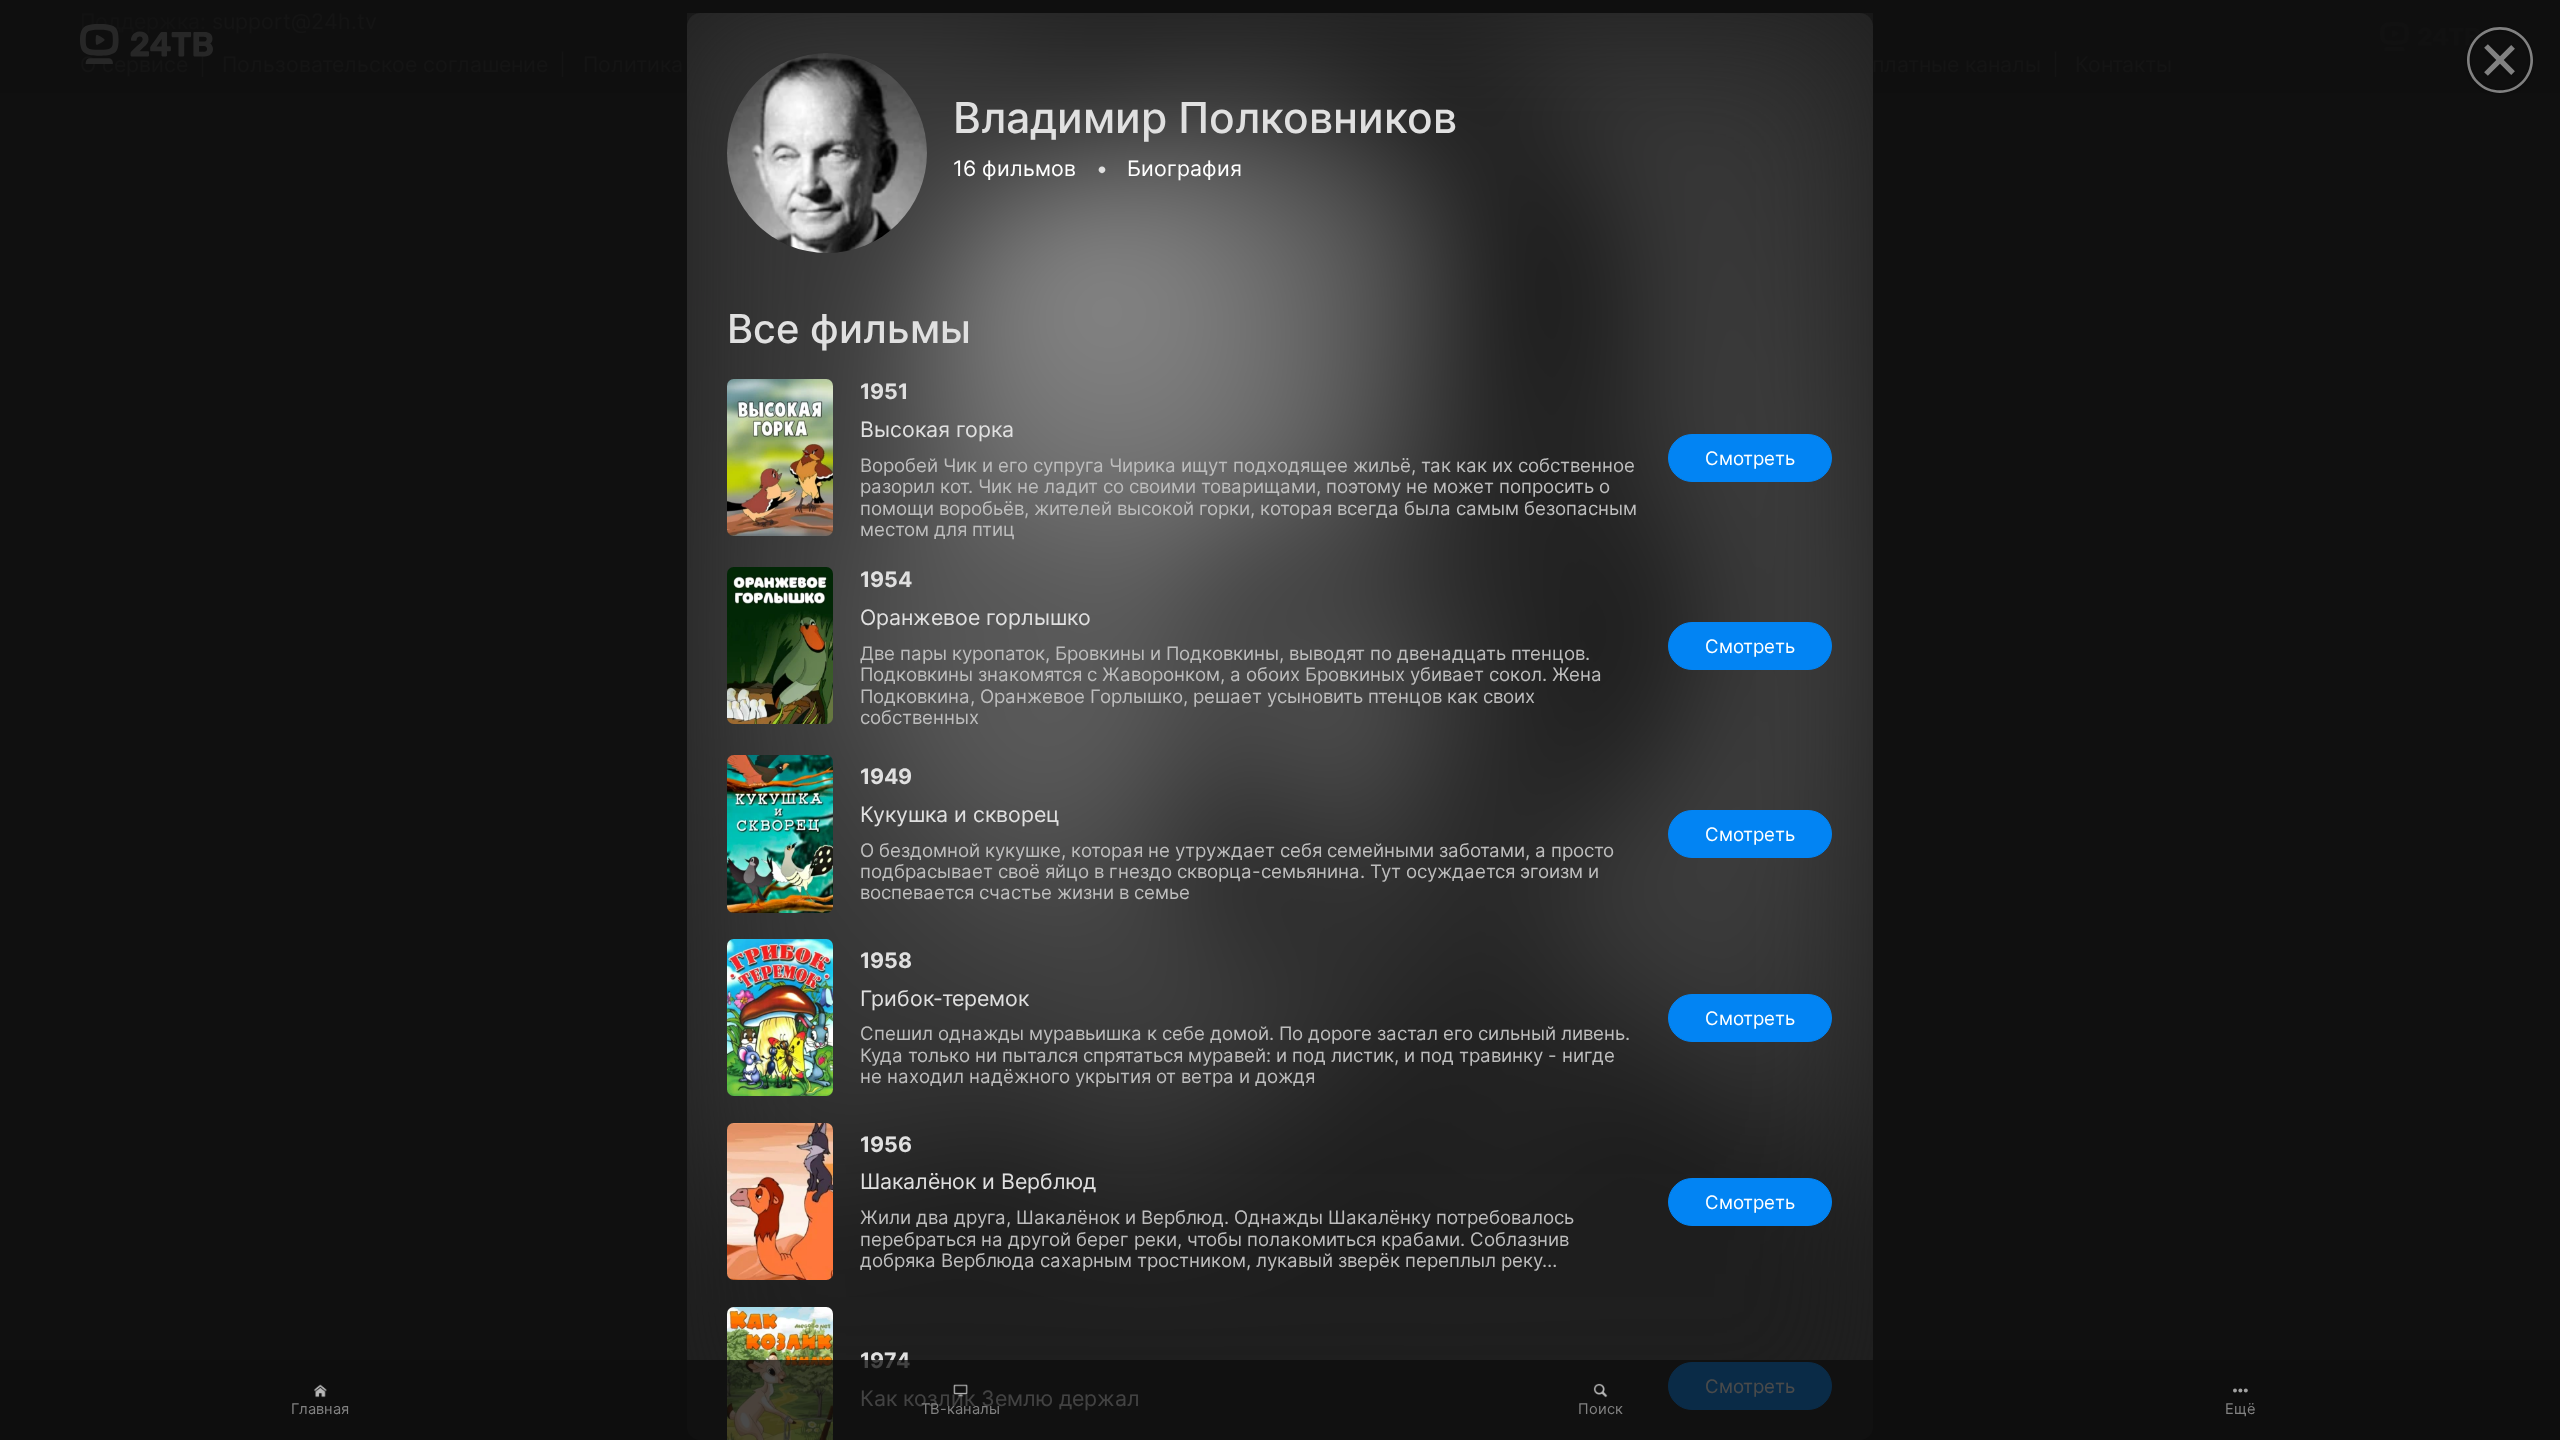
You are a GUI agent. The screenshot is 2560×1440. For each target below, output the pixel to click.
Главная (320, 1409)
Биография (1184, 168)
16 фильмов (1014, 168)
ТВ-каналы (960, 1409)
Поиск (1600, 1409)
